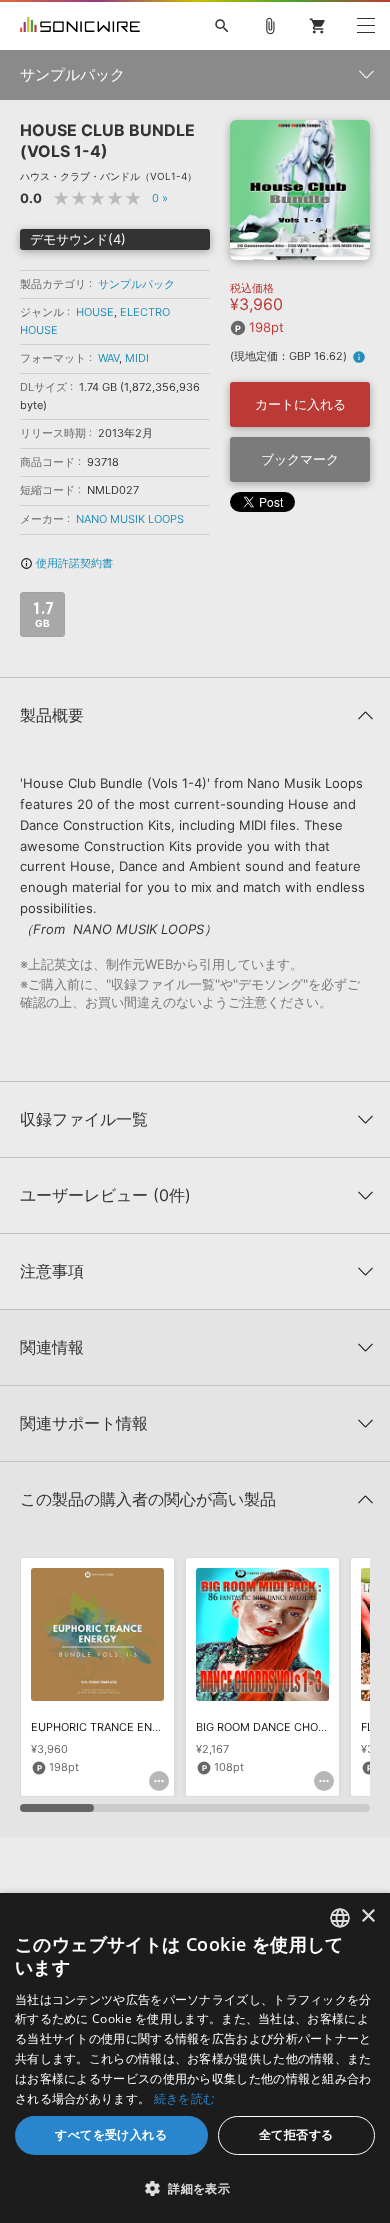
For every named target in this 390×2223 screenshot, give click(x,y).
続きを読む (185, 2098)
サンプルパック (136, 284)
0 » (160, 198)
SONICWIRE (80, 26)
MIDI (137, 358)
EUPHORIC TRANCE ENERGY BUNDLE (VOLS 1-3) (159, 1727)
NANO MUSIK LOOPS (130, 519)
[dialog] (195, 2058)
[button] (195, 2188)
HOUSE (95, 312)
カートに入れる (300, 404)
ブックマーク (300, 459)
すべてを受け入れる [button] (111, 2134)
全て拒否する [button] (296, 2134)
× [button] (367, 1916)
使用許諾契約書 (66, 563)
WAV (108, 358)
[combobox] (340, 1918)
